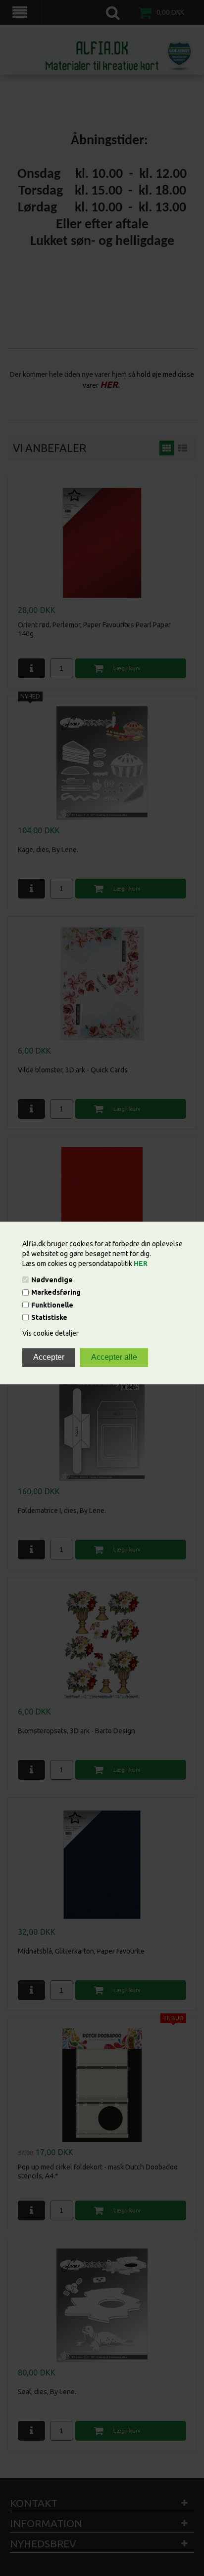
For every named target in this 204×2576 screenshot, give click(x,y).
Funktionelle (52, 1305)
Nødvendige (52, 1280)
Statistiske (49, 1317)
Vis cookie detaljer (51, 1333)
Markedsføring (56, 1293)
